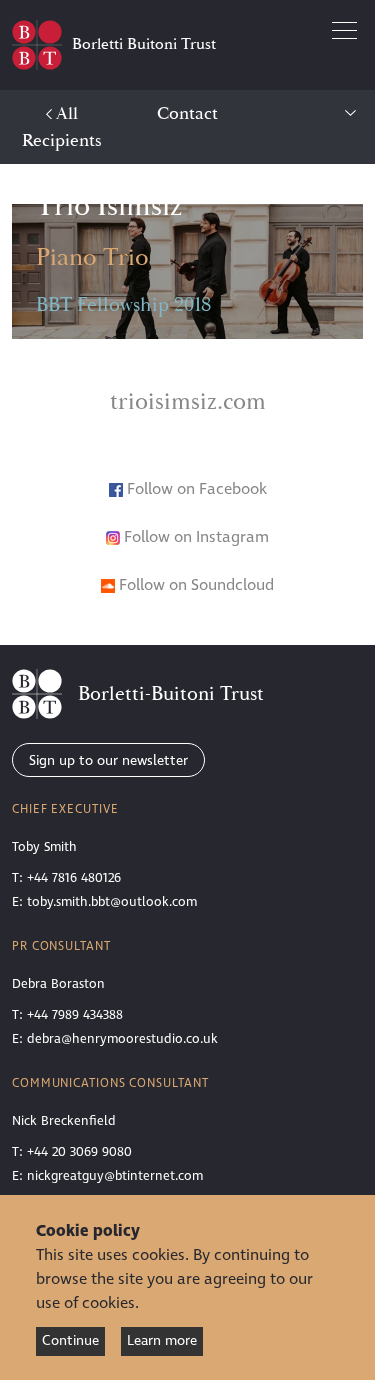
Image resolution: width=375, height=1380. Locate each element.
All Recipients (62, 127)
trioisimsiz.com (188, 402)
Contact (187, 113)
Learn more (162, 1340)
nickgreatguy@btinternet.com (115, 1176)
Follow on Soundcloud (194, 585)
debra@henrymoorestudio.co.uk (122, 1039)
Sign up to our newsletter (108, 760)
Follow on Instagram (194, 537)
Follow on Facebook (197, 489)
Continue (70, 1340)
